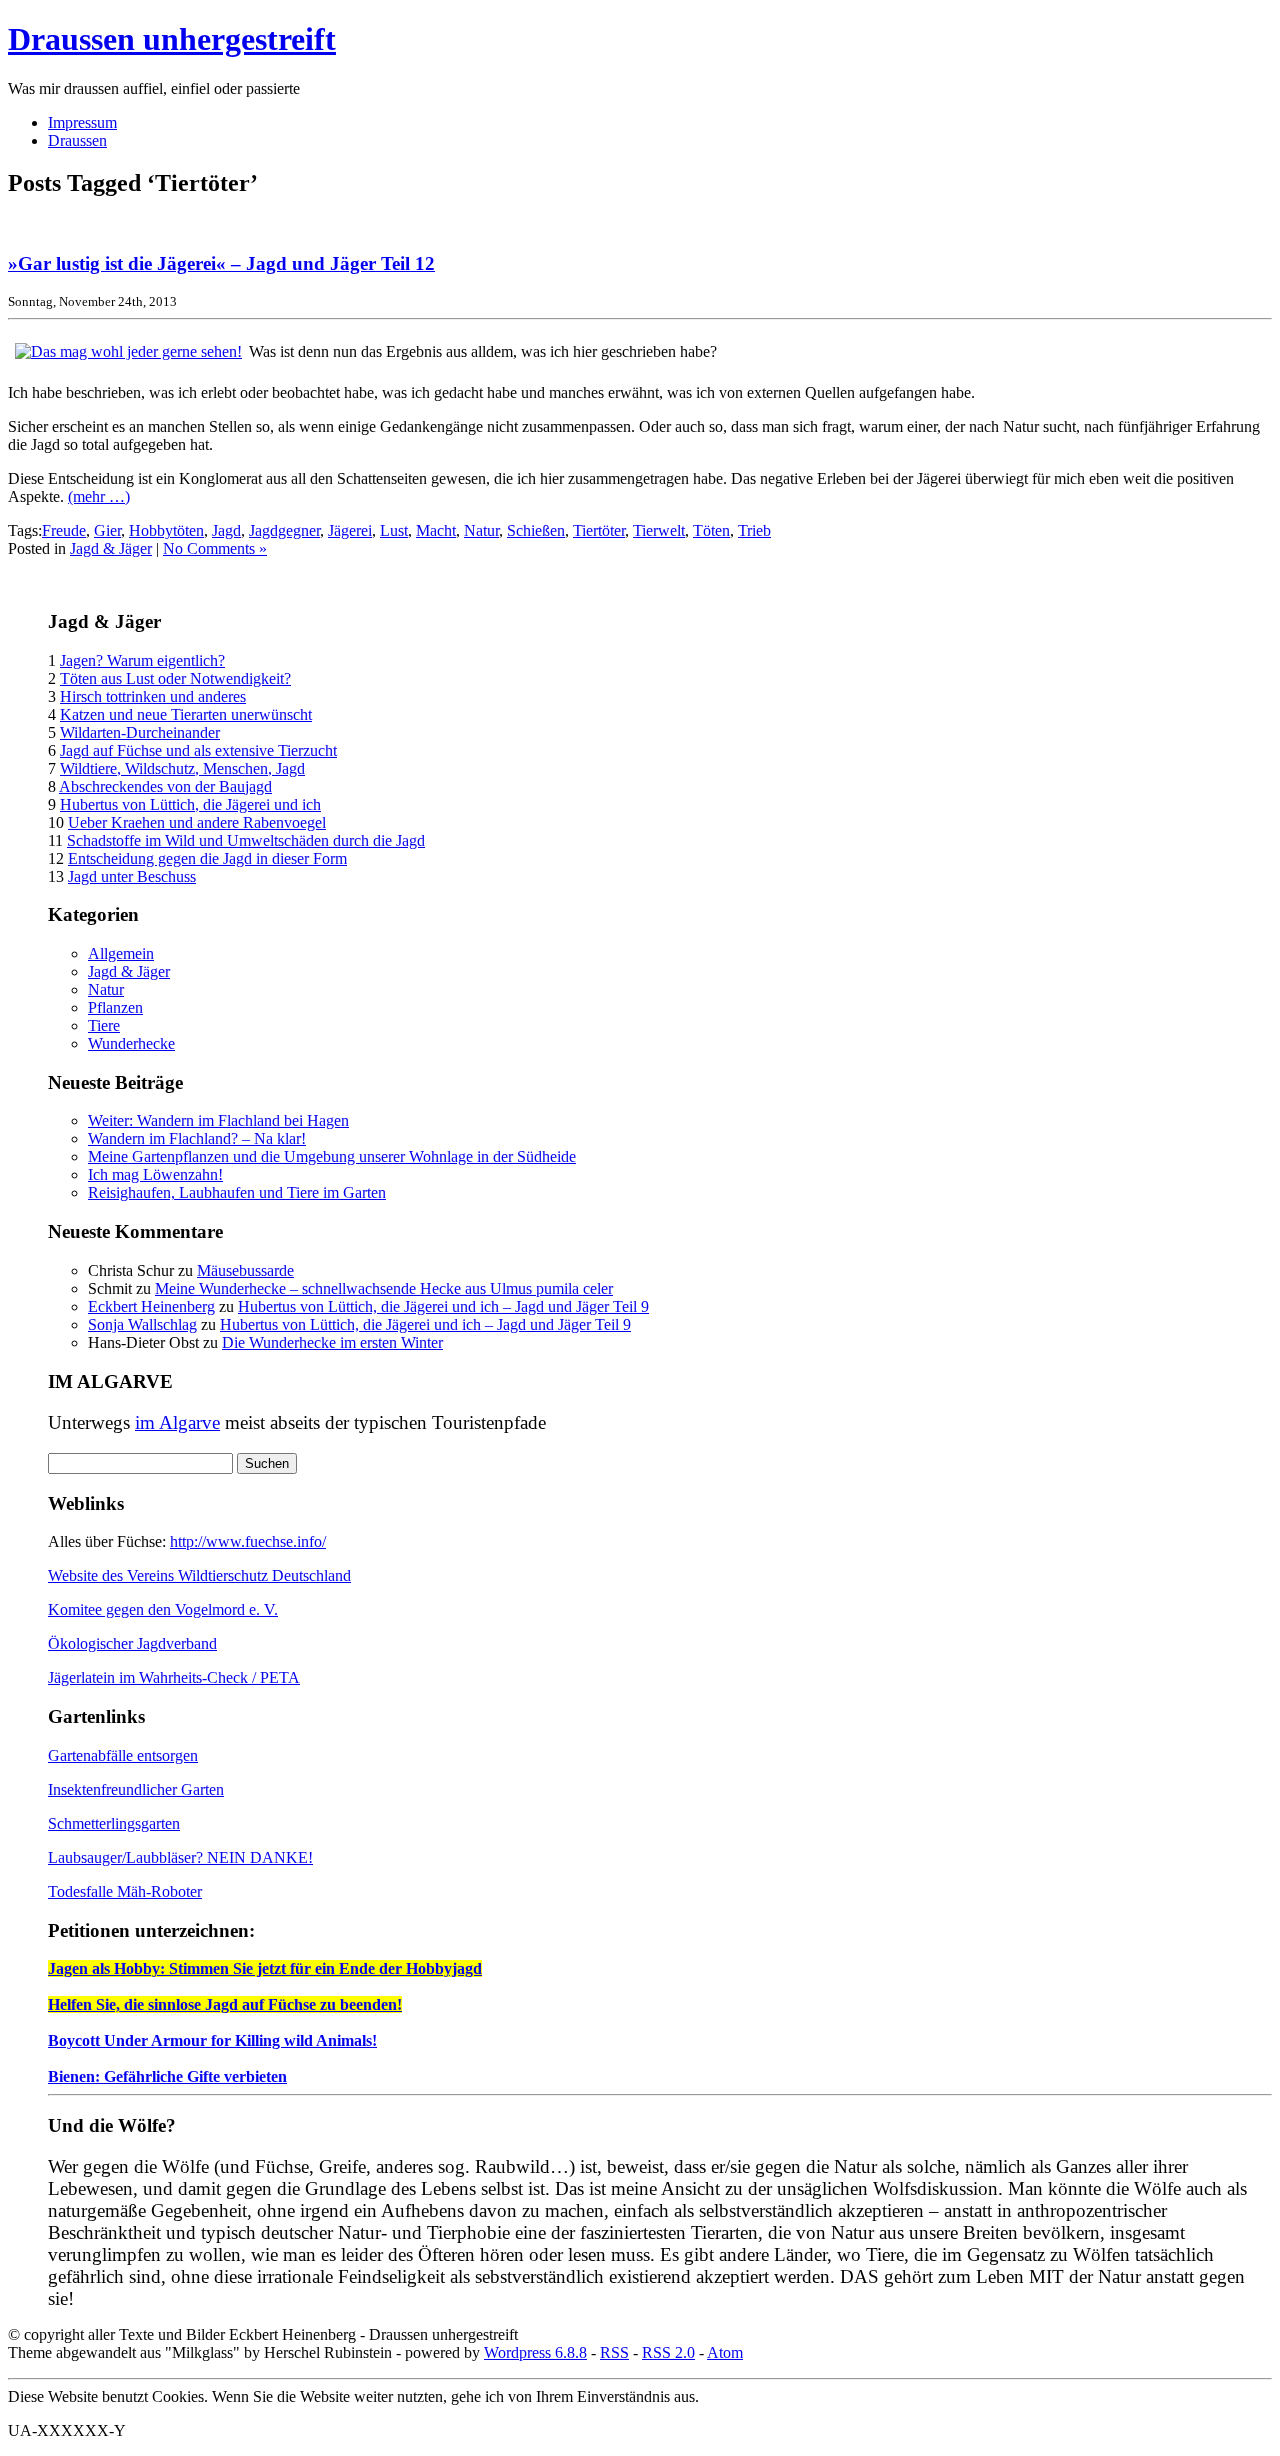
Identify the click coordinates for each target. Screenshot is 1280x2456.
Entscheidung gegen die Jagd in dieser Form (207, 858)
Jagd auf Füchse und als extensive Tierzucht (198, 750)
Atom (725, 2352)
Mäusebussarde (245, 1270)
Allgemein (121, 953)
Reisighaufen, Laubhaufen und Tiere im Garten (237, 1192)
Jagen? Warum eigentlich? (142, 660)
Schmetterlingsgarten (114, 1823)
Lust (394, 530)
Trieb (754, 530)
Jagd (226, 530)
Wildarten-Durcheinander (140, 732)
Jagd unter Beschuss (132, 876)
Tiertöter (599, 530)
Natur (481, 530)
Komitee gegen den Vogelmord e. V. (163, 1609)
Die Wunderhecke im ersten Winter (332, 1342)
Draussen (77, 140)
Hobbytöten (166, 530)
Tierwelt (659, 530)
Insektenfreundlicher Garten (136, 1789)
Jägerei (350, 530)
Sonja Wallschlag (142, 1324)
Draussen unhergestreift (172, 39)
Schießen (536, 530)
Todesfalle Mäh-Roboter (125, 1891)
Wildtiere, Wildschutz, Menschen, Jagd (182, 768)
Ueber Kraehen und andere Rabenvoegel (197, 822)
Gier (107, 530)
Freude (64, 530)
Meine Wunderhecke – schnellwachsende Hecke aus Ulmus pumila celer (384, 1288)
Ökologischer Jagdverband (132, 1643)
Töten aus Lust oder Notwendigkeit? (175, 678)
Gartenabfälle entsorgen (123, 1755)
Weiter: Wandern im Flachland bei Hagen (218, 1120)
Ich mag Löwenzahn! (155, 1174)
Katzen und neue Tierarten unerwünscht (186, 714)
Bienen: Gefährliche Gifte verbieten (167, 2076)
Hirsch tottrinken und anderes (153, 696)
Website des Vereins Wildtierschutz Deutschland (199, 1575)
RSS (614, 2352)
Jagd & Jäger (111, 548)
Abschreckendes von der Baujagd (165, 786)
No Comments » (215, 548)
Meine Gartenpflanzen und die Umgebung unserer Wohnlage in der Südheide (332, 1156)
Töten (711, 530)
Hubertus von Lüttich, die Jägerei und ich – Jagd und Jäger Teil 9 (443, 1306)
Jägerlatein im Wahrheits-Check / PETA (174, 1677)
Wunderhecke (131, 1043)
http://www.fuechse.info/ (248, 1541)
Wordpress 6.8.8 (535, 2352)
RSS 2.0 (668, 2352)
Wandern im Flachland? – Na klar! (197, 1138)
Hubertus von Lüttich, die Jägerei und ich (190, 804)
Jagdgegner (284, 530)
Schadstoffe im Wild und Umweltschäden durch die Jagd (246, 840)
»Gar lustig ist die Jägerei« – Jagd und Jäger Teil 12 (221, 263)
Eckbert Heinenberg (151, 1306)
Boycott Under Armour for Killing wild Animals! (212, 2040)
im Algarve (177, 1422)
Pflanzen (115, 1007)
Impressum (82, 122)
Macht (436, 530)
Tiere (104, 1025)
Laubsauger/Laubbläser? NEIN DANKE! (180, 1857)
